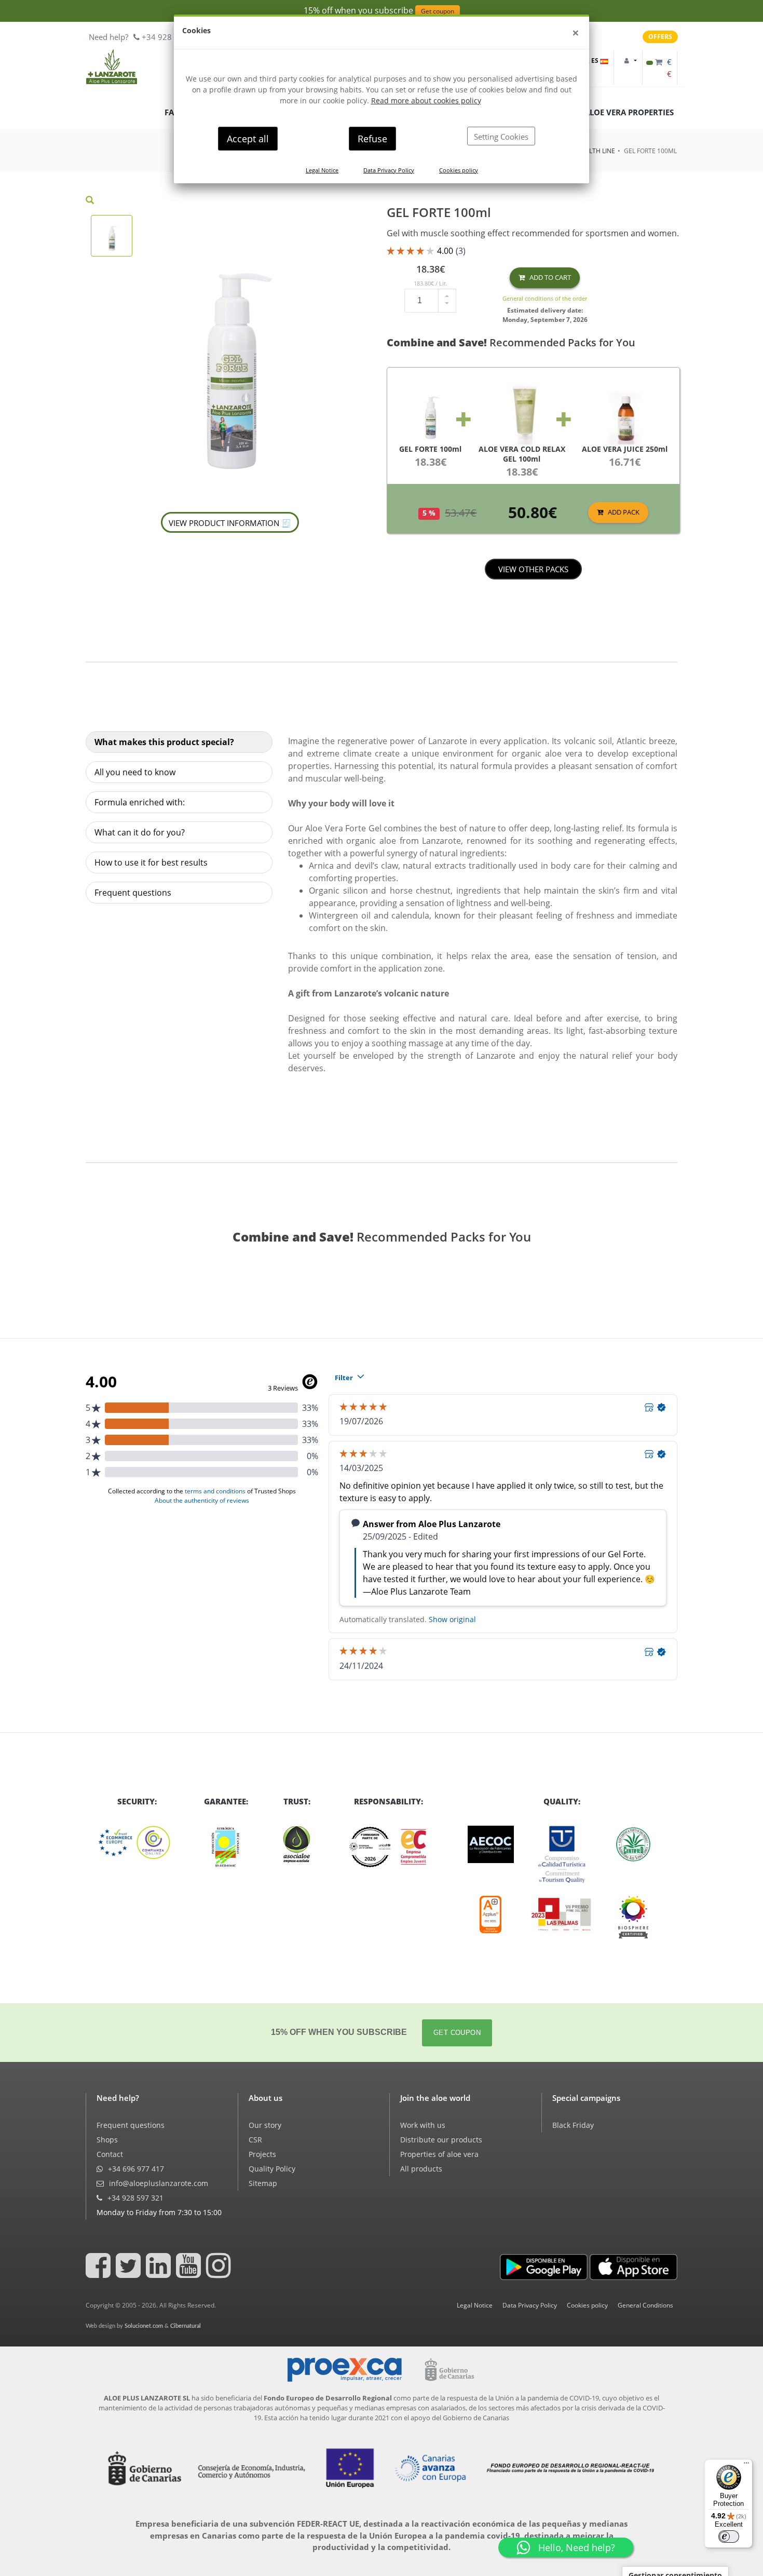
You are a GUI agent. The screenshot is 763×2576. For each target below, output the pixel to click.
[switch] (729, 2537)
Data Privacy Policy (389, 170)
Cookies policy (459, 170)
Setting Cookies (501, 137)
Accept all (248, 139)
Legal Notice (322, 170)
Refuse (372, 139)
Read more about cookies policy (426, 100)
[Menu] (746, 2465)
